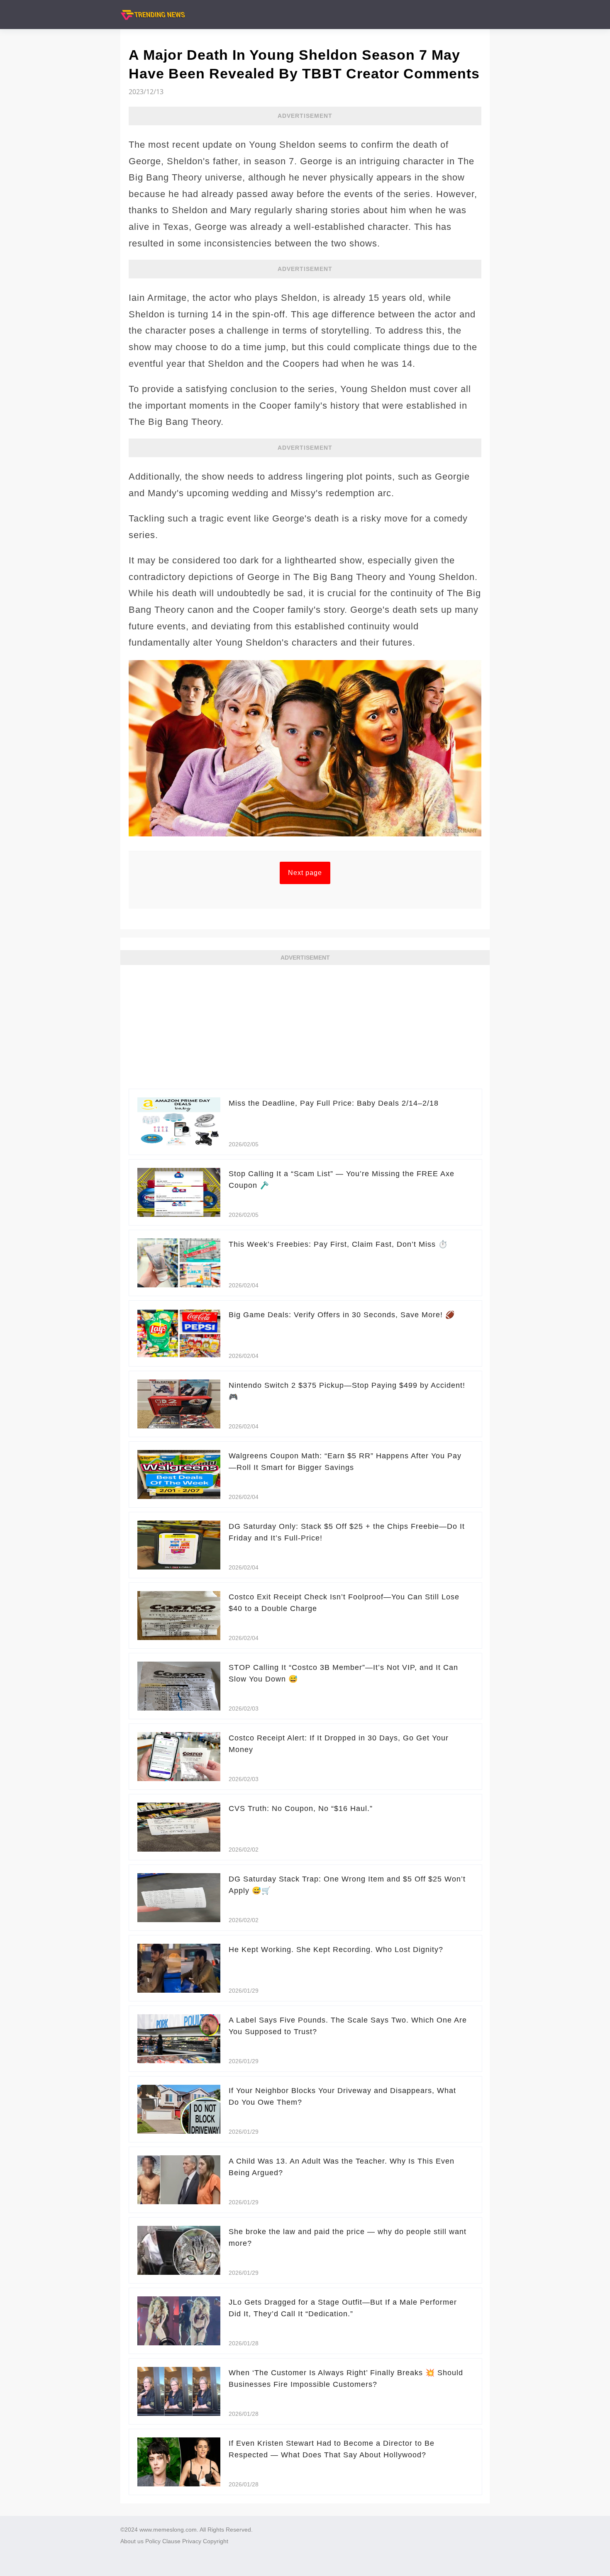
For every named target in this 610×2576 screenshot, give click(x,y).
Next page (305, 873)
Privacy (192, 2541)
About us (132, 2541)
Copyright (216, 2541)
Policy (153, 2541)
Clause (171, 2541)
